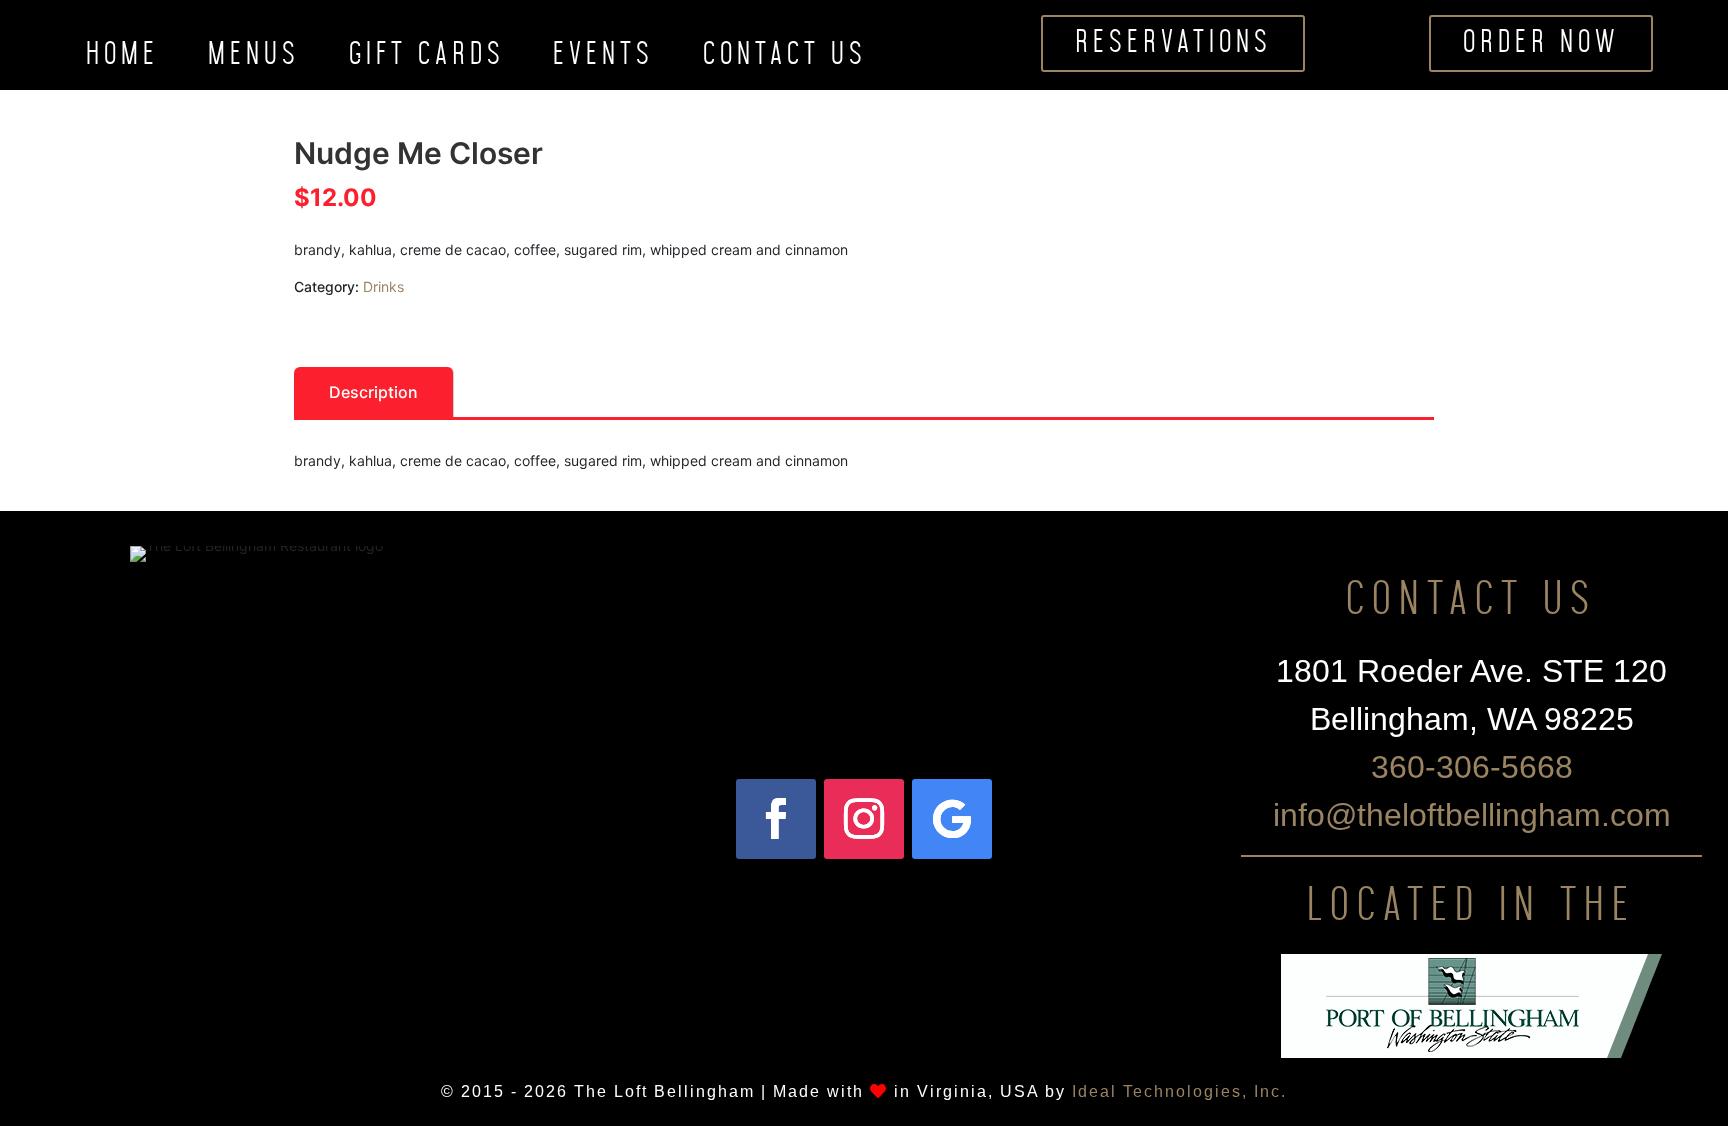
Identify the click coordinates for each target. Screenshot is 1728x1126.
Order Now (1541, 43)
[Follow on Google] (952, 819)
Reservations (1173, 43)
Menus (254, 59)
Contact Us (785, 59)
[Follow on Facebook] (776, 819)
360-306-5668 (1472, 767)
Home (122, 59)
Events (603, 59)
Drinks (383, 286)
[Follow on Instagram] (864, 819)
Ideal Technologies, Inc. (1179, 1091)
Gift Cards (427, 59)
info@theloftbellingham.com (1472, 815)
